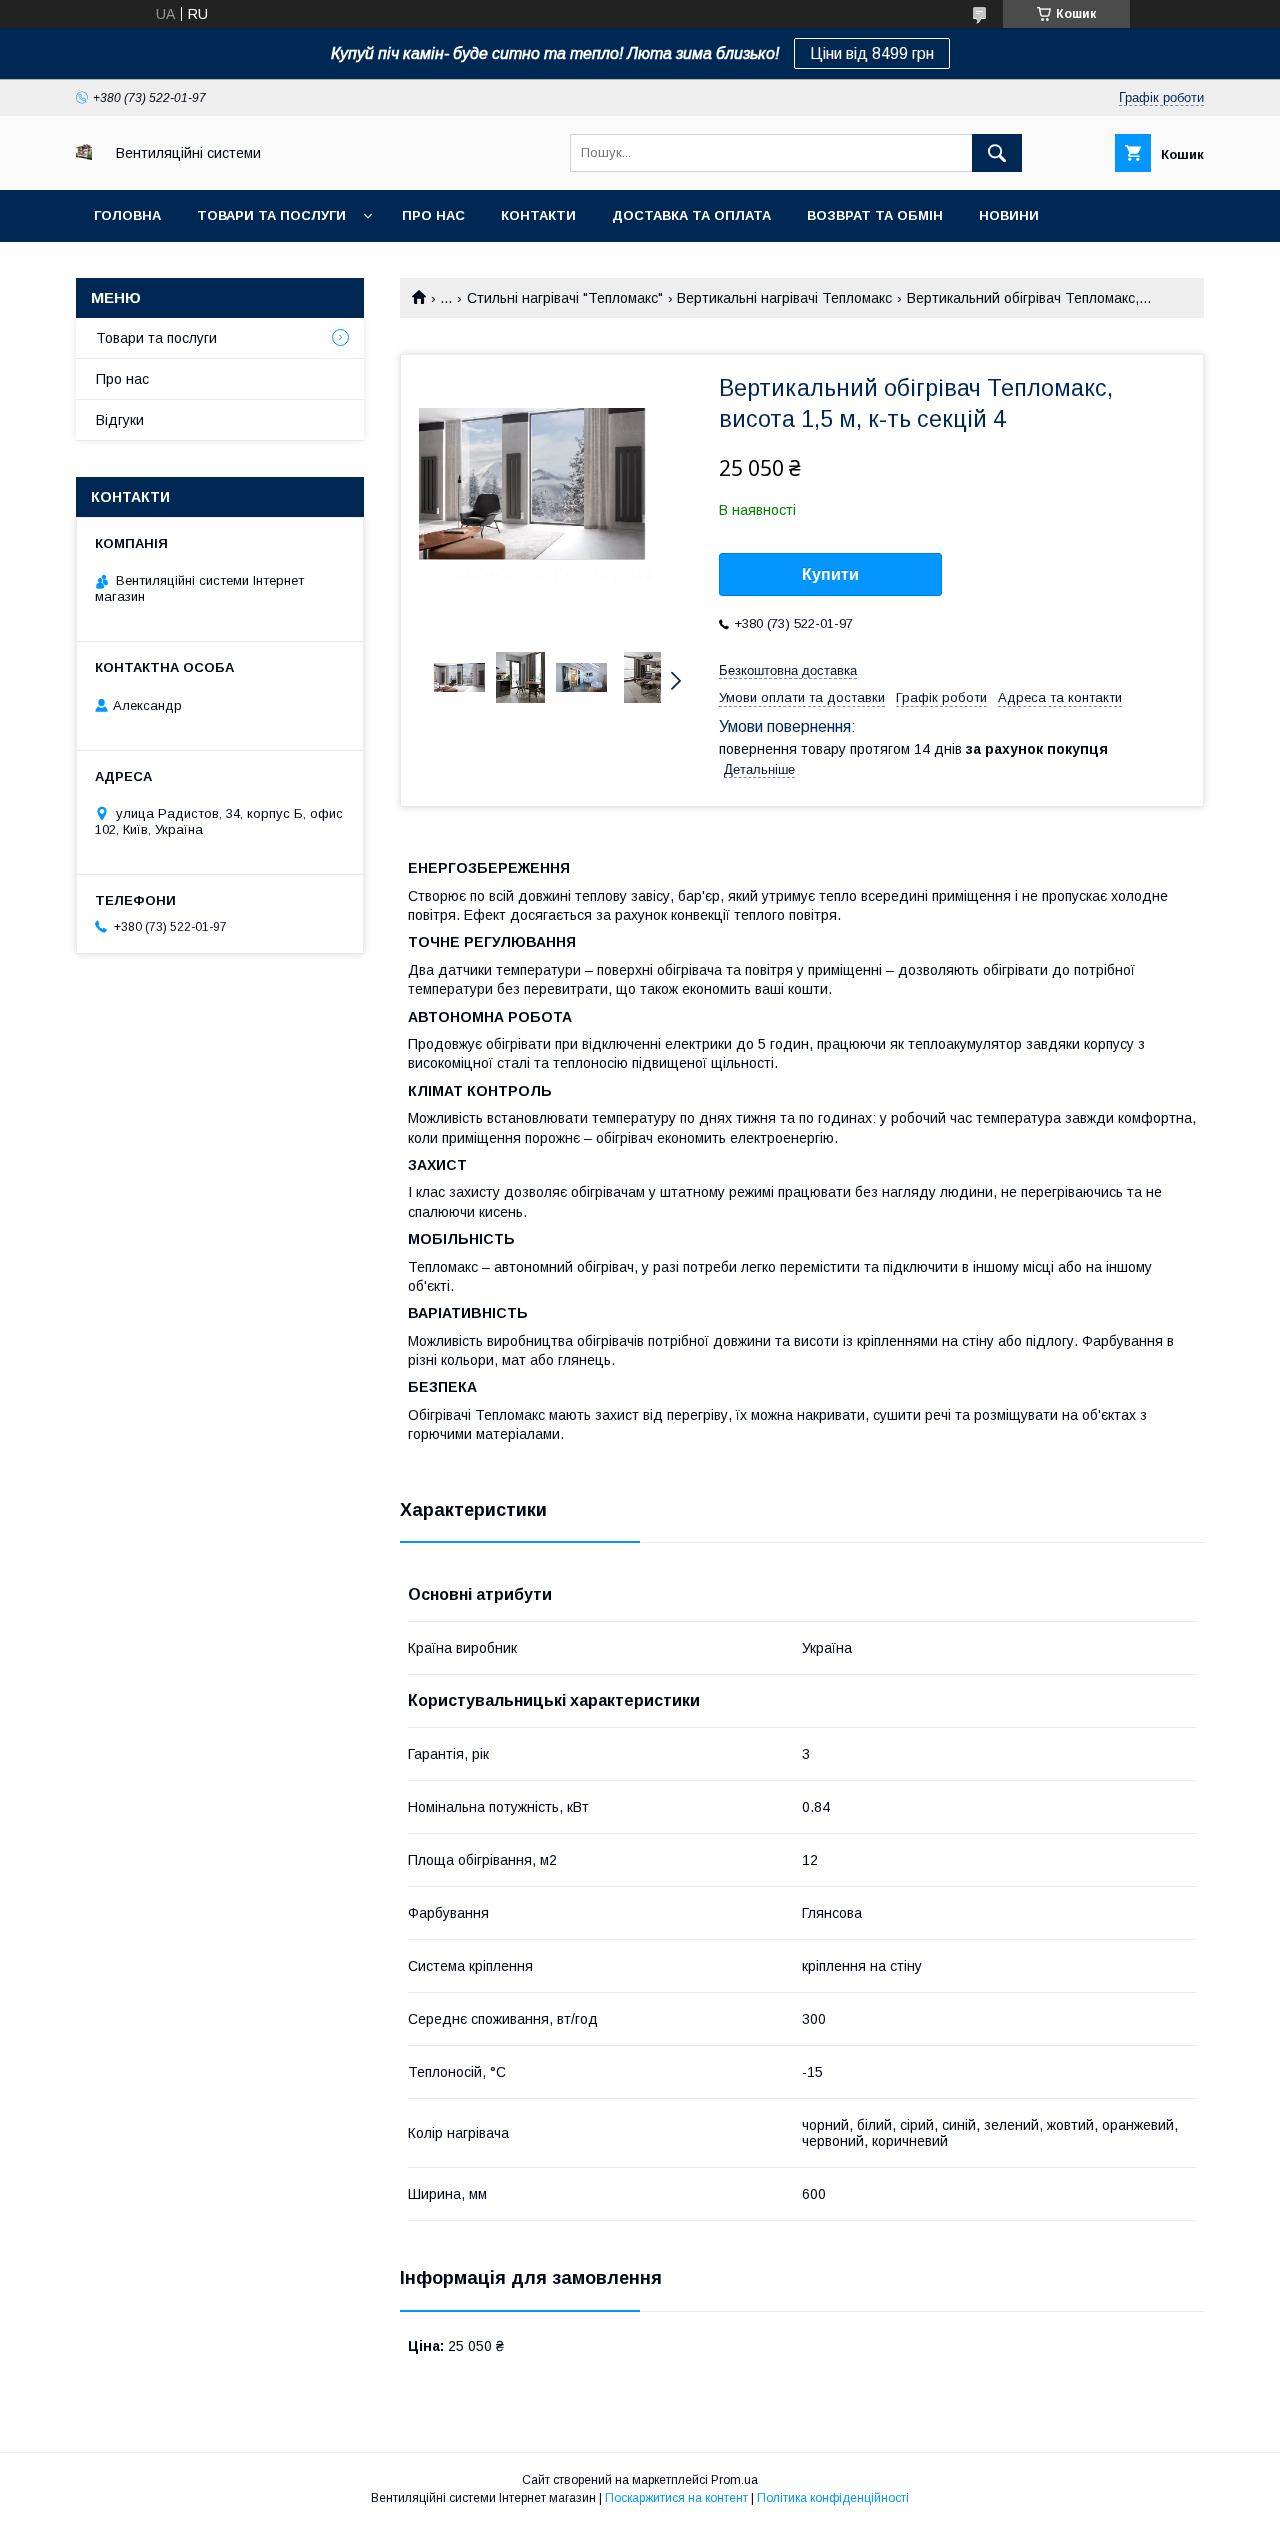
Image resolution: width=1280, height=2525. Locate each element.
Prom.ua (734, 2480)
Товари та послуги (271, 215)
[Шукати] (997, 153)
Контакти (538, 215)
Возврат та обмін (875, 215)
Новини (1009, 215)
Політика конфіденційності (833, 2498)
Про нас (433, 215)
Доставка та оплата (691, 215)
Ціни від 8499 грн (872, 53)
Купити (830, 574)
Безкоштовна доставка (788, 670)
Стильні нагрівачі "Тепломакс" (565, 298)
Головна (127, 215)
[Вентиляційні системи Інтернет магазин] (84, 155)
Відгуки (120, 420)
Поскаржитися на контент (676, 2498)
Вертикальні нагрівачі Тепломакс (784, 298)
